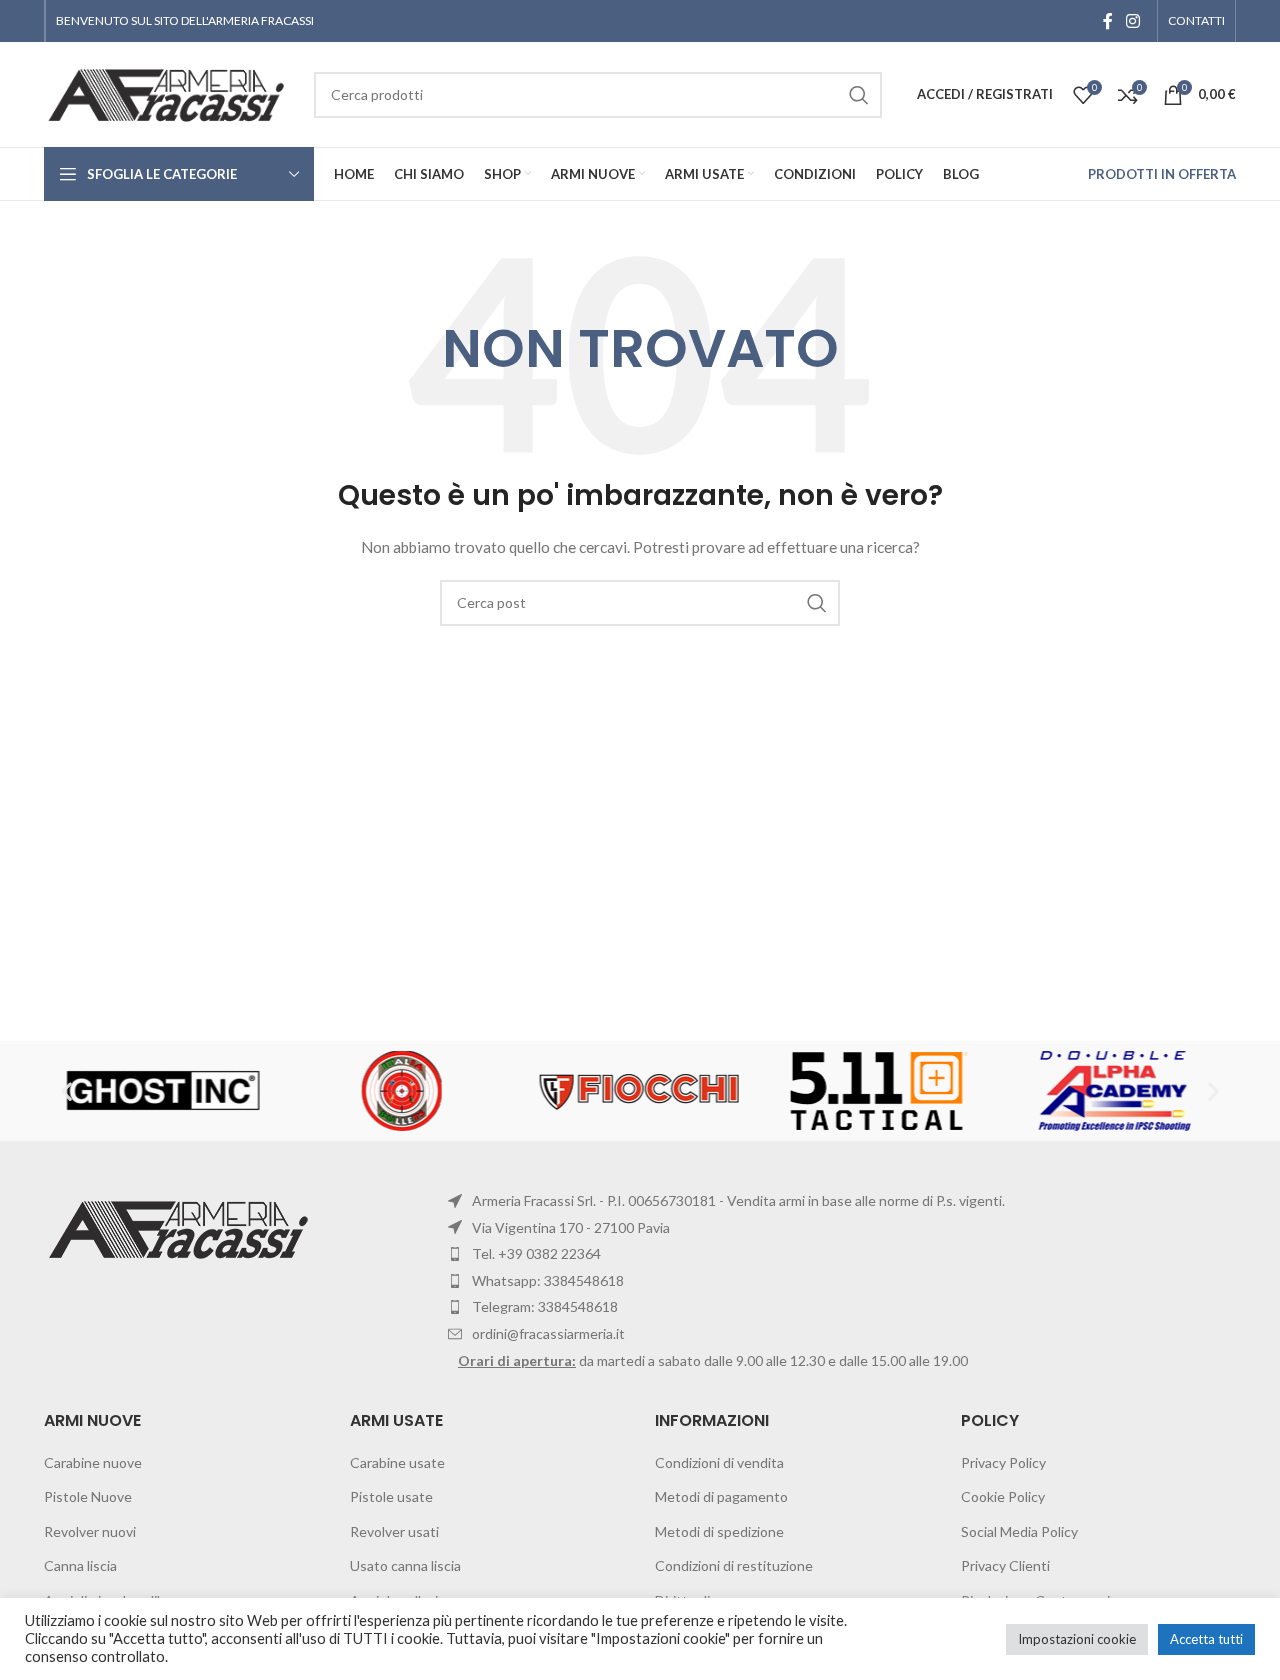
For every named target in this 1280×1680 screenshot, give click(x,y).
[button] (66, 1091)
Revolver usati (394, 1531)
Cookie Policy (1003, 1496)
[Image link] (181, 1227)
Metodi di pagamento (721, 1496)
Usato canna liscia (405, 1565)
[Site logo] (169, 92)
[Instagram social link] (1133, 21)
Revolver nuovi (90, 1531)
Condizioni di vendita (719, 1462)
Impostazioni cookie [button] (1077, 1639)
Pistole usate (391, 1496)
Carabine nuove (93, 1462)
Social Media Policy (1019, 1531)
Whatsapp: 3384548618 (548, 1280)
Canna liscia (80, 1565)
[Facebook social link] (1108, 21)
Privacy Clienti (1005, 1565)
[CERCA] (817, 603)
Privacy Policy (1003, 1462)
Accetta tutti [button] (1206, 1639)
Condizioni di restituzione (734, 1565)
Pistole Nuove (88, 1496)
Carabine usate (397, 1462)
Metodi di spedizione (719, 1531)
